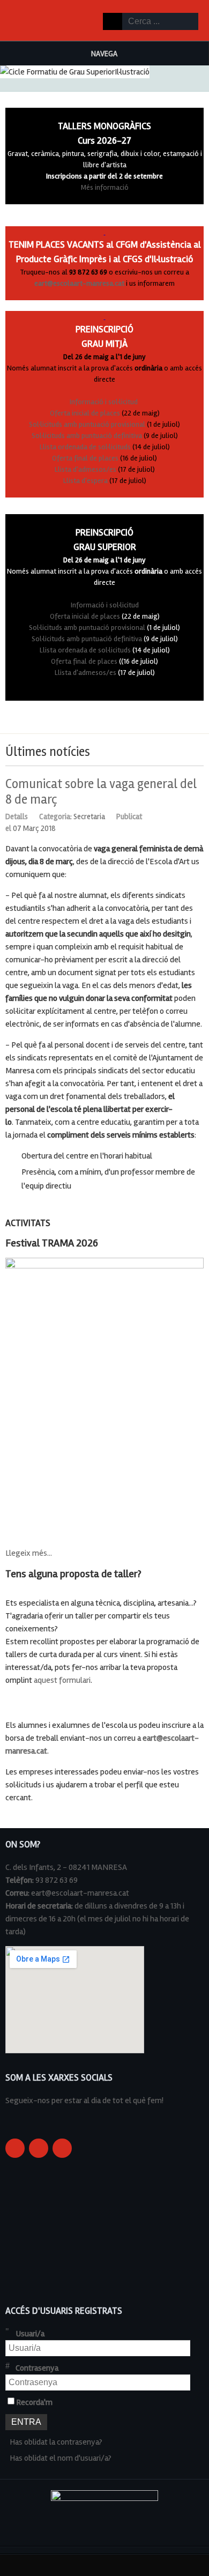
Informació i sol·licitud (104, 402)
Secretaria (89, 816)
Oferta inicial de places (85, 413)
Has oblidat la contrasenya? (56, 2442)
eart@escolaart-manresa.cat (79, 283)
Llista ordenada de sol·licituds (85, 447)
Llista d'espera (85, 481)
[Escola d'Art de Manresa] (27, 20)
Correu (198, 815)
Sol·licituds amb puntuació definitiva (87, 436)
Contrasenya (37, 2368)
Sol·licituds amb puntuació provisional (87, 424)
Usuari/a (30, 2334)
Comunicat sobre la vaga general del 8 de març (101, 792)
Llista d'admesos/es (85, 469)
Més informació (105, 187)
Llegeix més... (29, 1553)
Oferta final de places (85, 458)
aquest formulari (62, 1680)
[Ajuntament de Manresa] (104, 2503)
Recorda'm (34, 2402)
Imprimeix (186, 815)
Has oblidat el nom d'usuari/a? (61, 2458)
